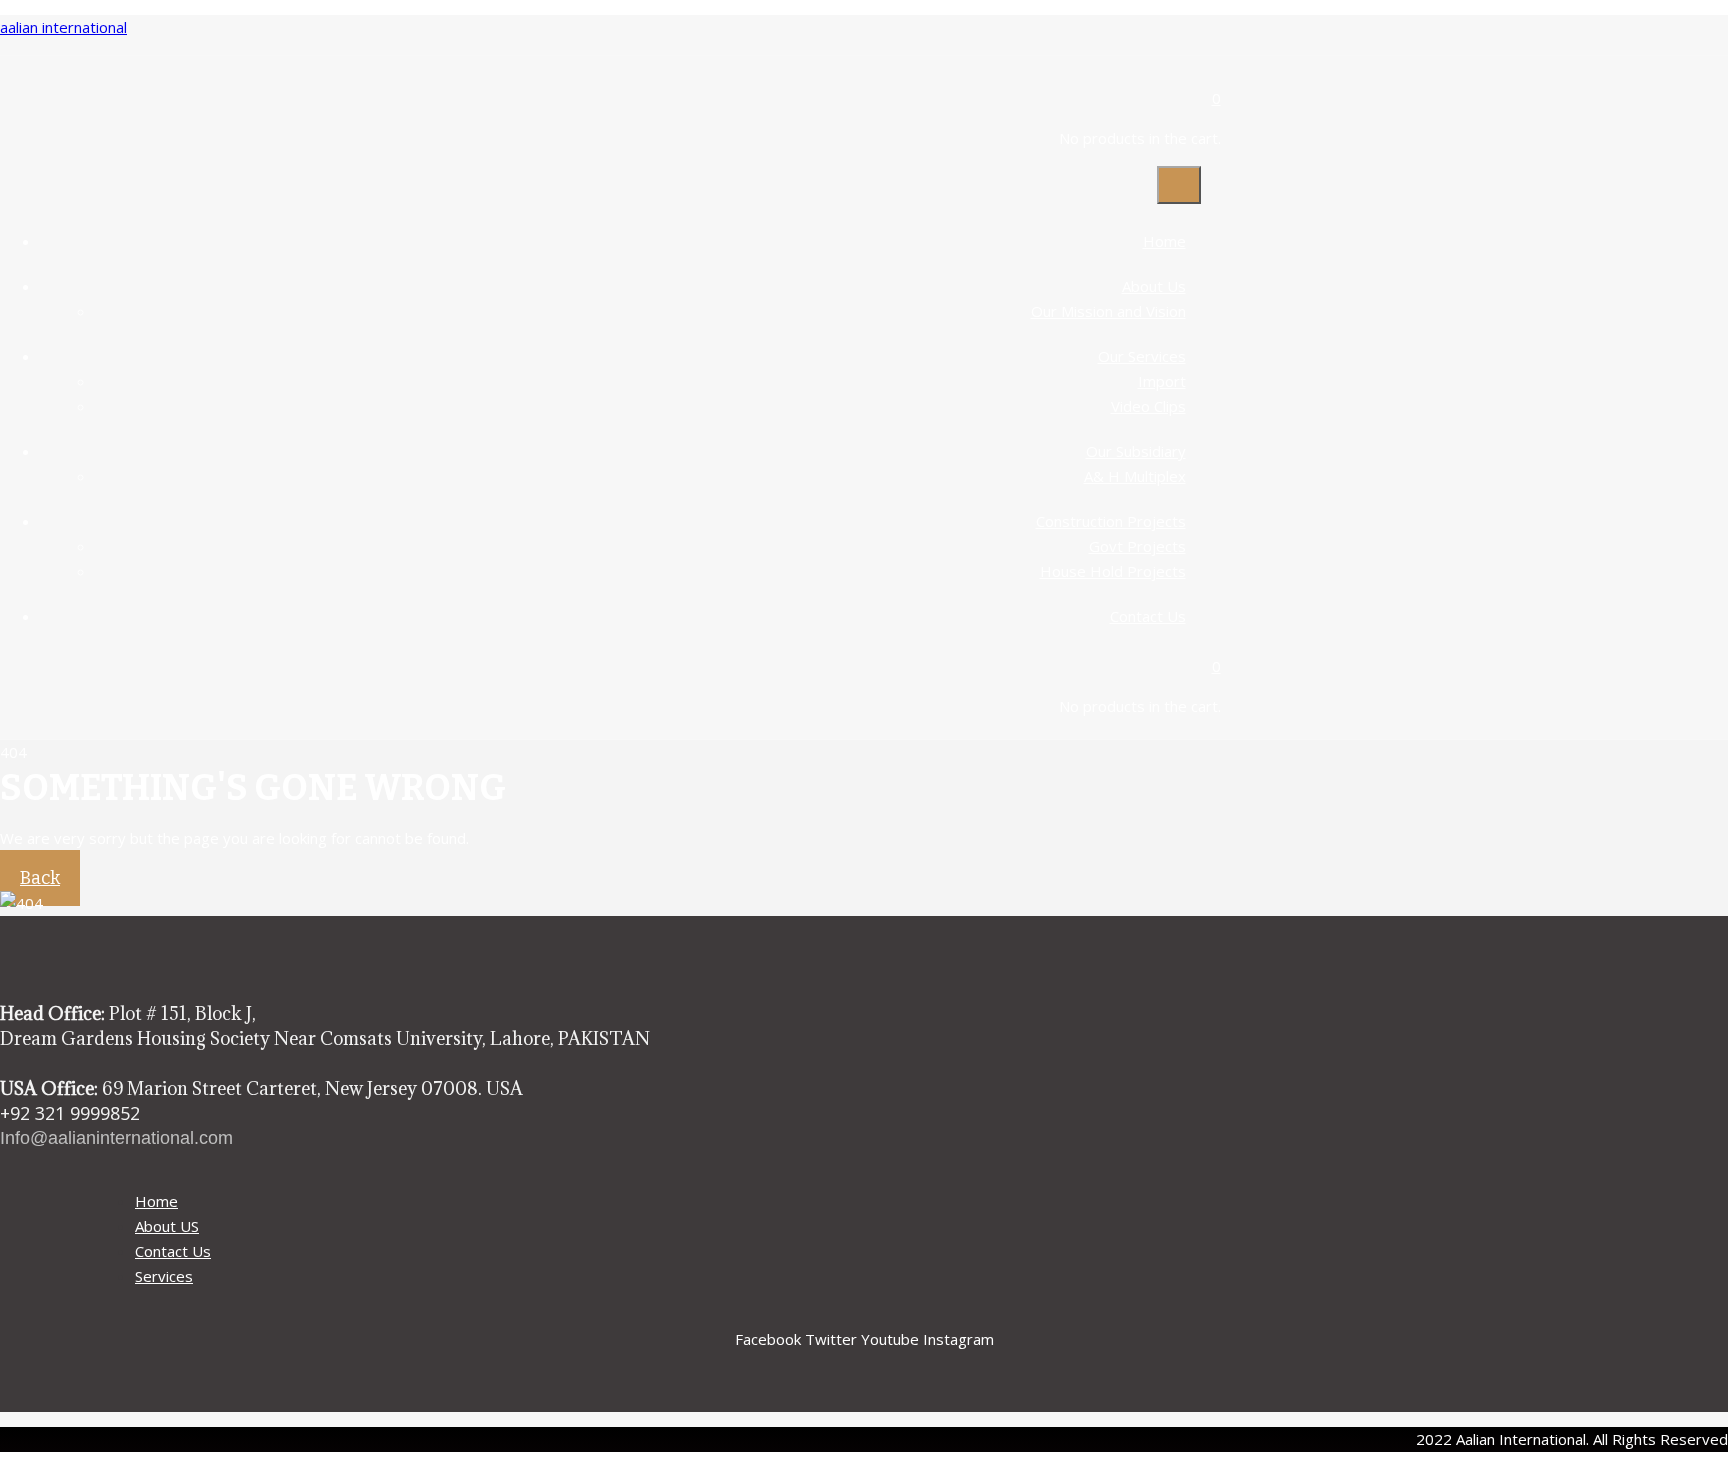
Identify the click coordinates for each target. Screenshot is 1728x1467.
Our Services (1142, 356)
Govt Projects (1137, 546)
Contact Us (1148, 616)
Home (1164, 241)
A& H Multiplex (1135, 476)
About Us (1154, 286)
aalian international (63, 27)
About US (167, 1226)
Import (1162, 381)
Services (164, 1276)
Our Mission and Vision (1108, 311)
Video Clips (1148, 406)
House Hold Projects (1113, 571)
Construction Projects (1111, 521)
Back (40, 878)
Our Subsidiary (1136, 451)
